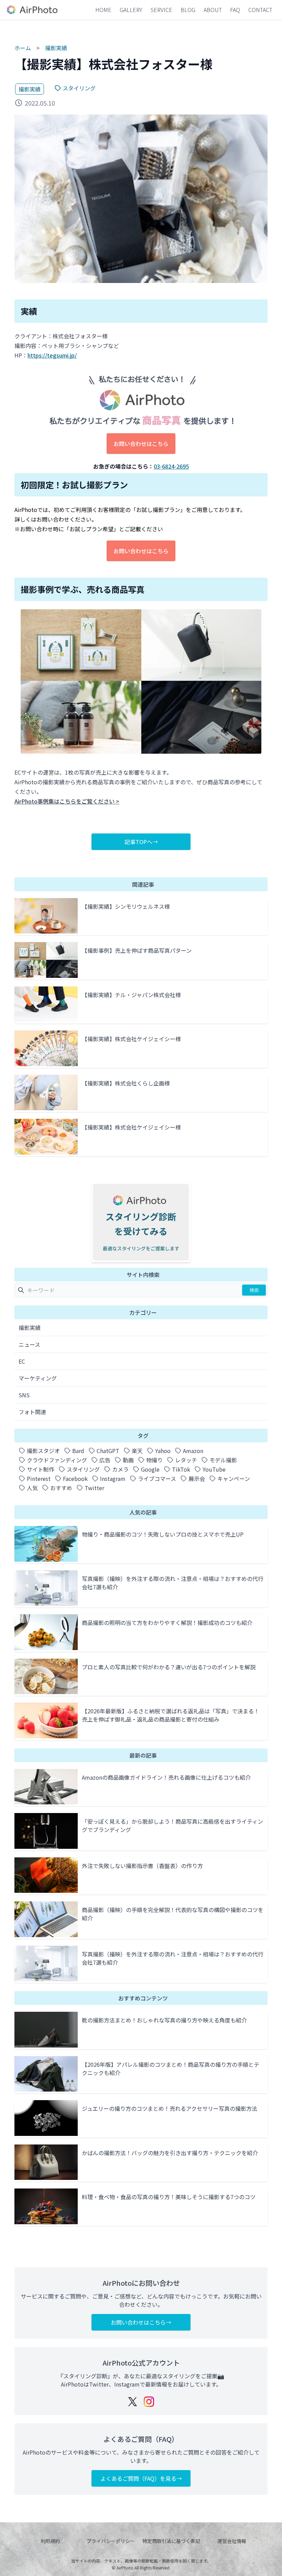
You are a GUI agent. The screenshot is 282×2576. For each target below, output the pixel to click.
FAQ (235, 10)
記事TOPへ (138, 842)
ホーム (23, 48)
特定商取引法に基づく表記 (171, 2541)
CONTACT (260, 10)
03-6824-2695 (171, 466)
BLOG (188, 10)
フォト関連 (32, 1412)
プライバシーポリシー (111, 2541)
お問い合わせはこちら (141, 444)
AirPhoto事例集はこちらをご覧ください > (67, 801)
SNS (24, 1395)
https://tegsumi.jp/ (52, 355)
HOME (103, 10)
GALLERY (131, 10)
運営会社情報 (232, 2541)
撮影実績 (56, 48)
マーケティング (38, 1378)
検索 (254, 1290)
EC (22, 1361)
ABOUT (213, 10)
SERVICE (161, 10)
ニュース (29, 1344)
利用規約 (50, 2541)
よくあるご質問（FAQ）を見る (138, 2478)
